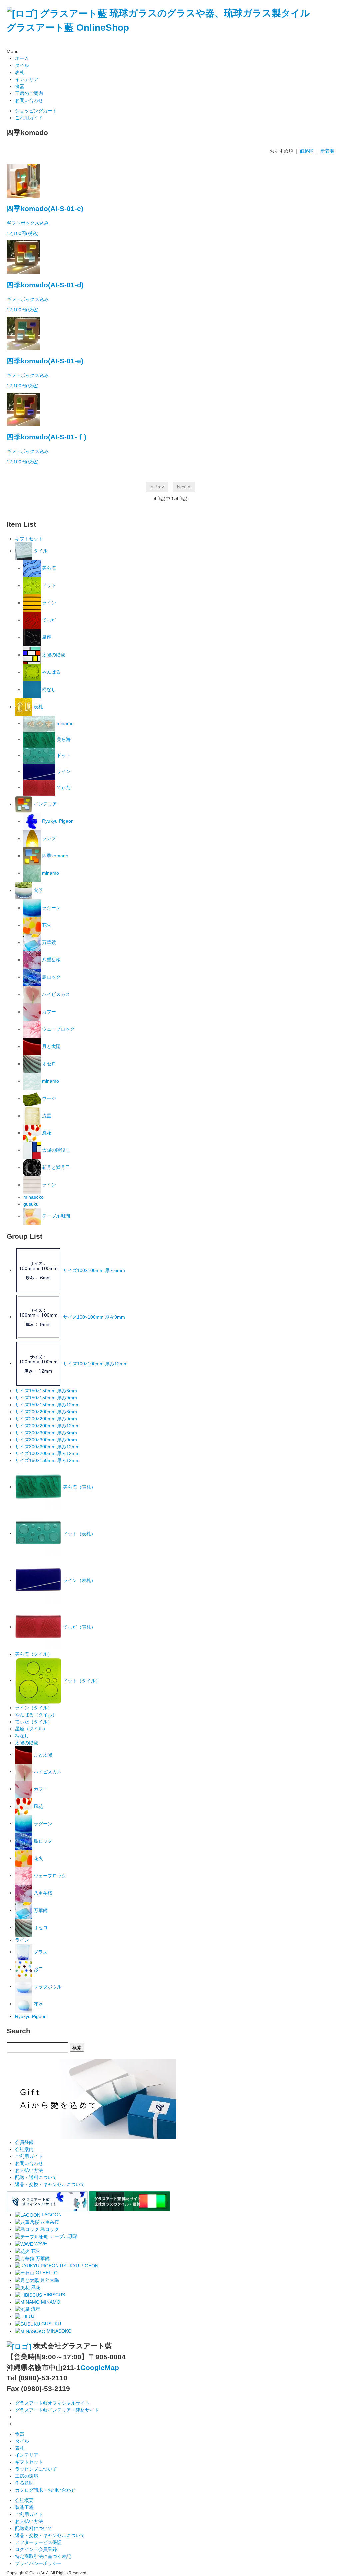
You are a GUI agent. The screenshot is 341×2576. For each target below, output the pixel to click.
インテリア (27, 79)
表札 (20, 72)
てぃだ (48, 620)
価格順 (307, 151)
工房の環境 (27, 2476)
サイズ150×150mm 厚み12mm (47, 1405)
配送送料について (34, 2528)
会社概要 (24, 2500)
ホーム (22, 58)
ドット (48, 585)
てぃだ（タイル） (34, 1722)
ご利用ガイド (29, 118)
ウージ (48, 1098)
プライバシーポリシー (38, 2563)
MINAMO (50, 2302)
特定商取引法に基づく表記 (43, 2556)
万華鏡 (48, 942)
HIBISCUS (53, 2295)
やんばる (51, 672)
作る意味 (24, 2483)
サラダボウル (47, 1986)
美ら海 (48, 568)
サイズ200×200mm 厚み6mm (46, 1412)
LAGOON (51, 2215)
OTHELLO (46, 2273)
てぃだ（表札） (79, 1627)
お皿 (38, 1969)
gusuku (31, 1204)
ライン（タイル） (34, 1708)
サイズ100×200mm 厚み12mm (47, 1453)
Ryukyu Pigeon (57, 821)
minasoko (33, 1197)
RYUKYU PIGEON (78, 2266)
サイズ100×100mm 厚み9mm (93, 1317)
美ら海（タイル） (34, 1654)
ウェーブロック (58, 1029)
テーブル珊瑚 (55, 1216)
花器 (38, 2004)
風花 (46, 1133)
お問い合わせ (29, 100)
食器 (20, 86)
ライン (48, 603)
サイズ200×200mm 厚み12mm (47, 1426)
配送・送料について (36, 2177)
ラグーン (51, 908)
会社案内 (24, 2149)
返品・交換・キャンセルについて (50, 2184)
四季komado (54, 856)
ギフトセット (29, 539)
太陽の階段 (53, 655)
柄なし (48, 689)
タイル (22, 65)
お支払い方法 (29, 2170)
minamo (64, 723)
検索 (77, 2047)
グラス (40, 1952)
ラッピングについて (36, 2469)
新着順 (327, 151)
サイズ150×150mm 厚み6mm (46, 1391)
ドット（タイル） (81, 1680)
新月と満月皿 (55, 1167)
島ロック (51, 977)
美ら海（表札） (79, 1487)
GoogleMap (100, 2367)
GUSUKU (50, 2324)
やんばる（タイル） (36, 1715)
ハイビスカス (55, 994)
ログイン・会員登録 (36, 2549)
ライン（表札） (79, 1580)
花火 (46, 925)
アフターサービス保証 (38, 2542)
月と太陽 (51, 1046)
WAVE (40, 2244)
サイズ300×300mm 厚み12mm (47, 1447)
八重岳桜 (51, 960)
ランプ (48, 838)
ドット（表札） (79, 1533)
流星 (46, 1116)
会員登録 (24, 2142)
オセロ (48, 1064)
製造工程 (24, 2507)
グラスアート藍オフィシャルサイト (52, 2403)
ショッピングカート (36, 111)
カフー (48, 1012)
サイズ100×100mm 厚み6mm (93, 1270)
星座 (46, 637)
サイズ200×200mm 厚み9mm (46, 1419)
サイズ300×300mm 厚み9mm (46, 1440)
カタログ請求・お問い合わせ (45, 2490)
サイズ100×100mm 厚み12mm (95, 1363)
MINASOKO (58, 2331)
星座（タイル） (31, 1729)
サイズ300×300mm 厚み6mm (46, 1433)
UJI (31, 2316)
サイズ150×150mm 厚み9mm (46, 1398)
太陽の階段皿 (55, 1150)
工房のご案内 (29, 93)
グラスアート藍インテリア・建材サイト (57, 2410)
